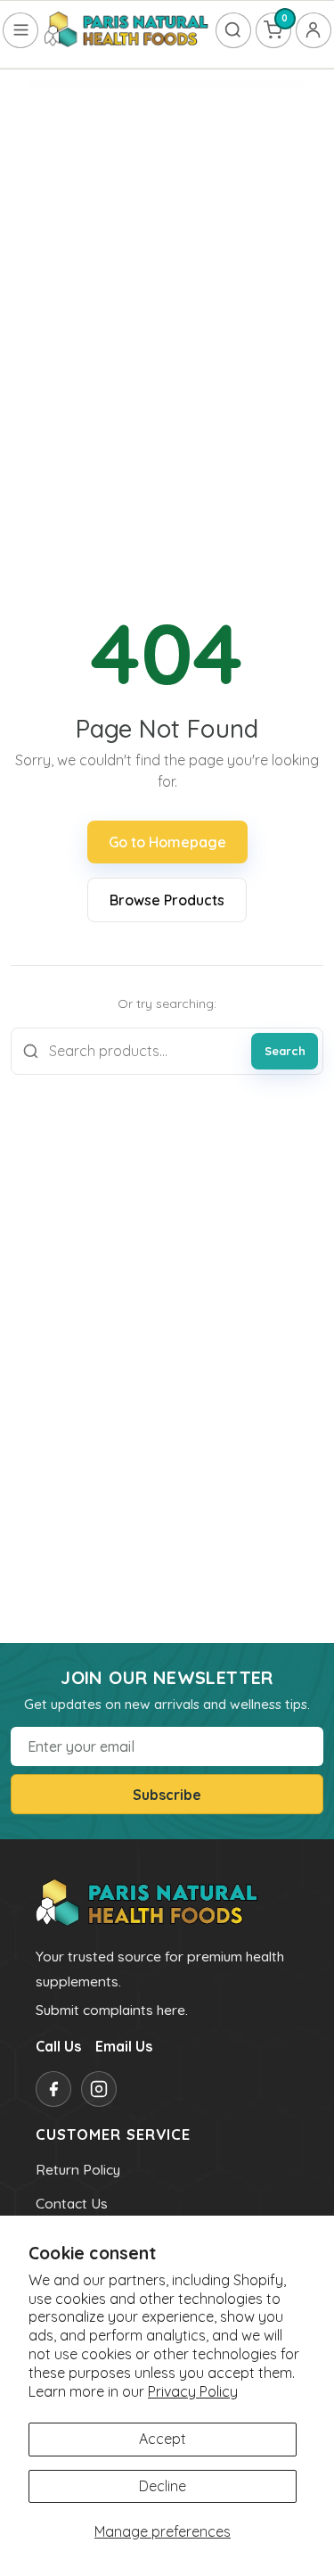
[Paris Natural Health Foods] (126, 30)
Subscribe (167, 1795)
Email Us (124, 2046)
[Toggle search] (233, 30)
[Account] (314, 30)
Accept (163, 2439)
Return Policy (78, 2169)
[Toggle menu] (20, 30)
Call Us (58, 2046)
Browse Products (167, 900)
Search (285, 1051)
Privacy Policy (193, 2391)
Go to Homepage (167, 842)
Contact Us (72, 2203)
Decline (163, 2486)
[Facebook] (53, 2089)
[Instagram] (99, 2089)
